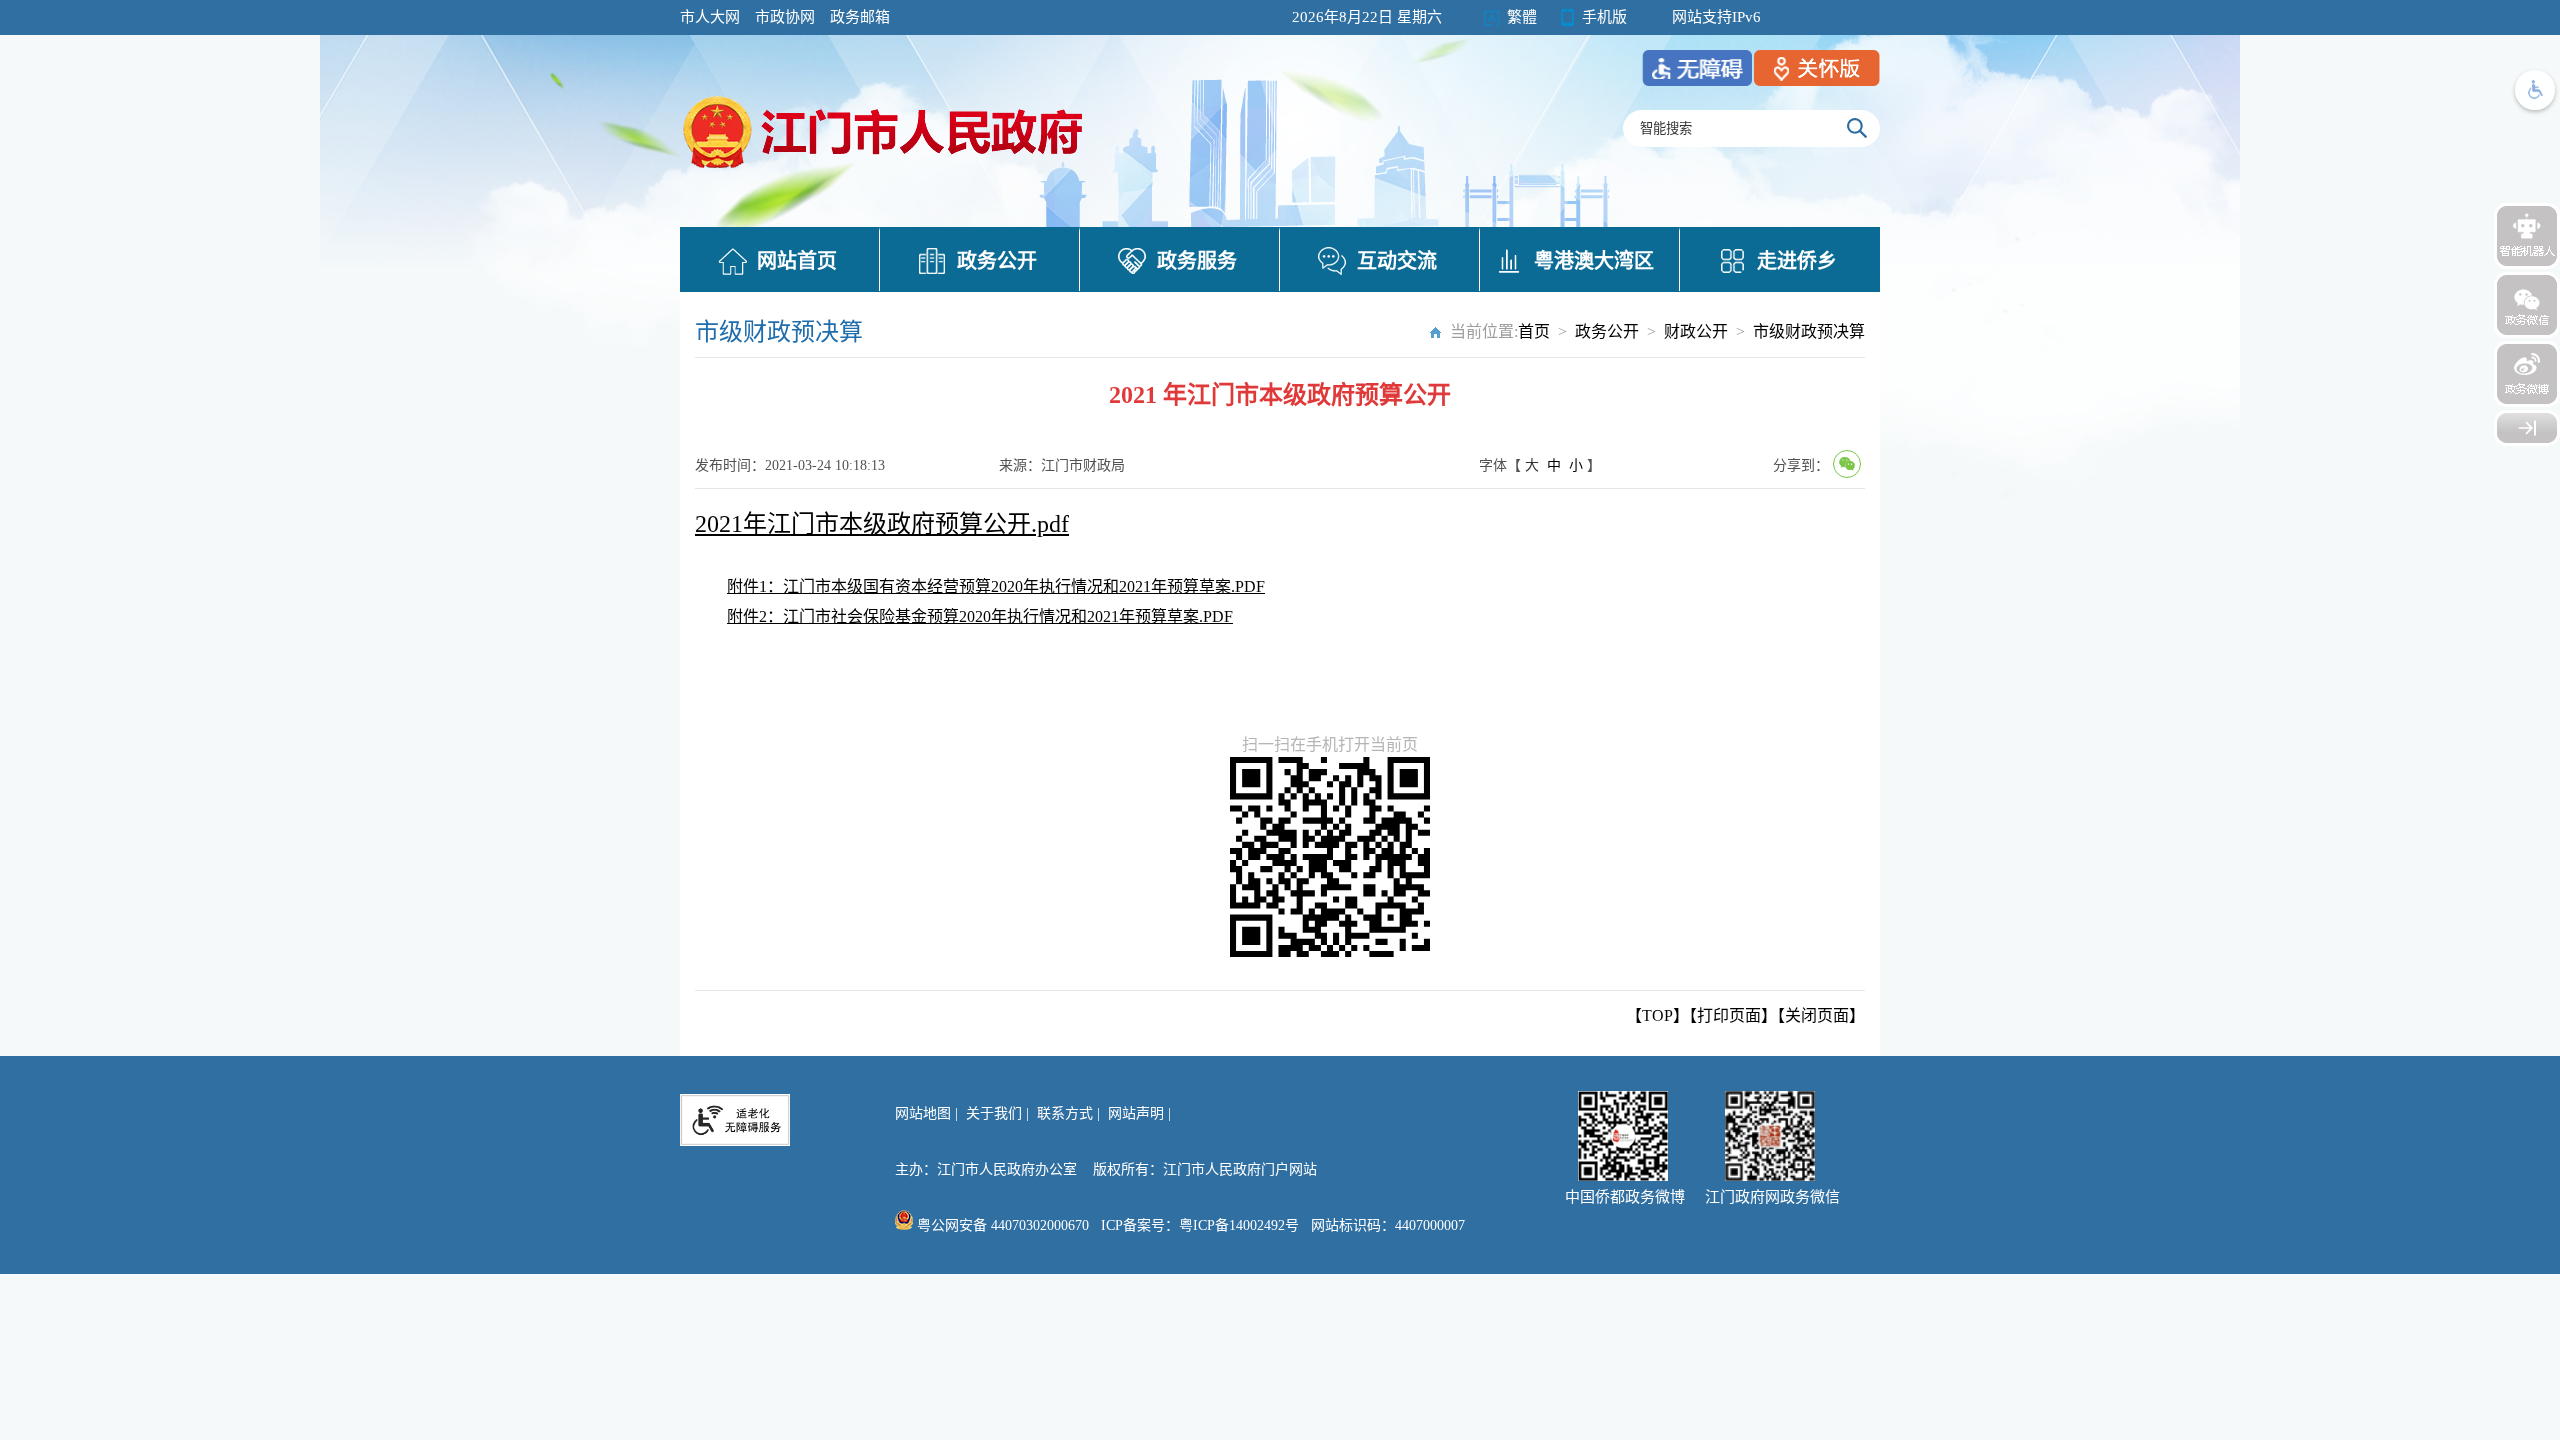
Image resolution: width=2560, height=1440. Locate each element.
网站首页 (797, 261)
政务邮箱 (860, 17)
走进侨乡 (1797, 261)
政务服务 (1197, 261)
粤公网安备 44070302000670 (1001, 1225)
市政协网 (785, 17)
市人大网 (710, 17)
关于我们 (994, 1113)
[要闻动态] (885, 171)
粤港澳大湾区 (1594, 261)
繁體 (1522, 17)
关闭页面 (1817, 1015)
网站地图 (923, 1113)
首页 (1534, 331)
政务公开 (997, 261)
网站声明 (1136, 1113)
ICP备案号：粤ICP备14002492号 (1200, 1225)
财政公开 (1696, 331)
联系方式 (1065, 1113)
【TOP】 (1657, 1015)
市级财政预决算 (1809, 331)
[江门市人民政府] (2527, 428)
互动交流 (1397, 261)
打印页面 (1729, 1015)
